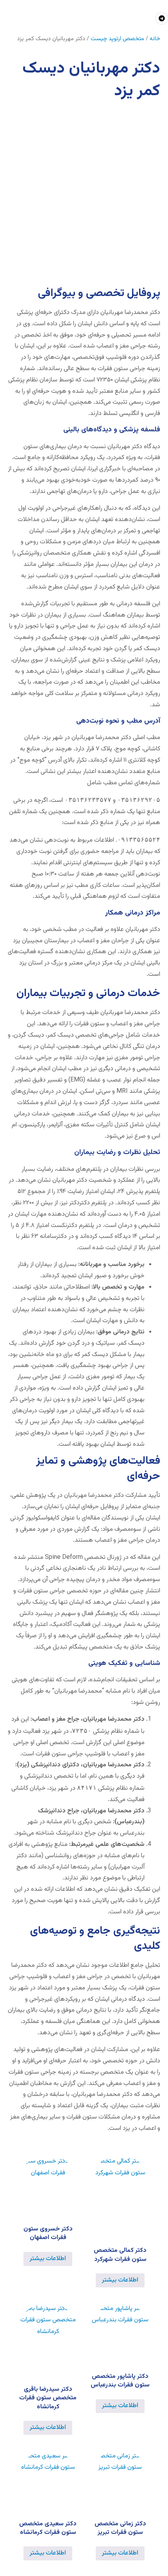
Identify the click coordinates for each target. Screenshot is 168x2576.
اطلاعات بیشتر (120, 2280)
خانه (155, 39)
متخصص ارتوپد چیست (117, 39)
